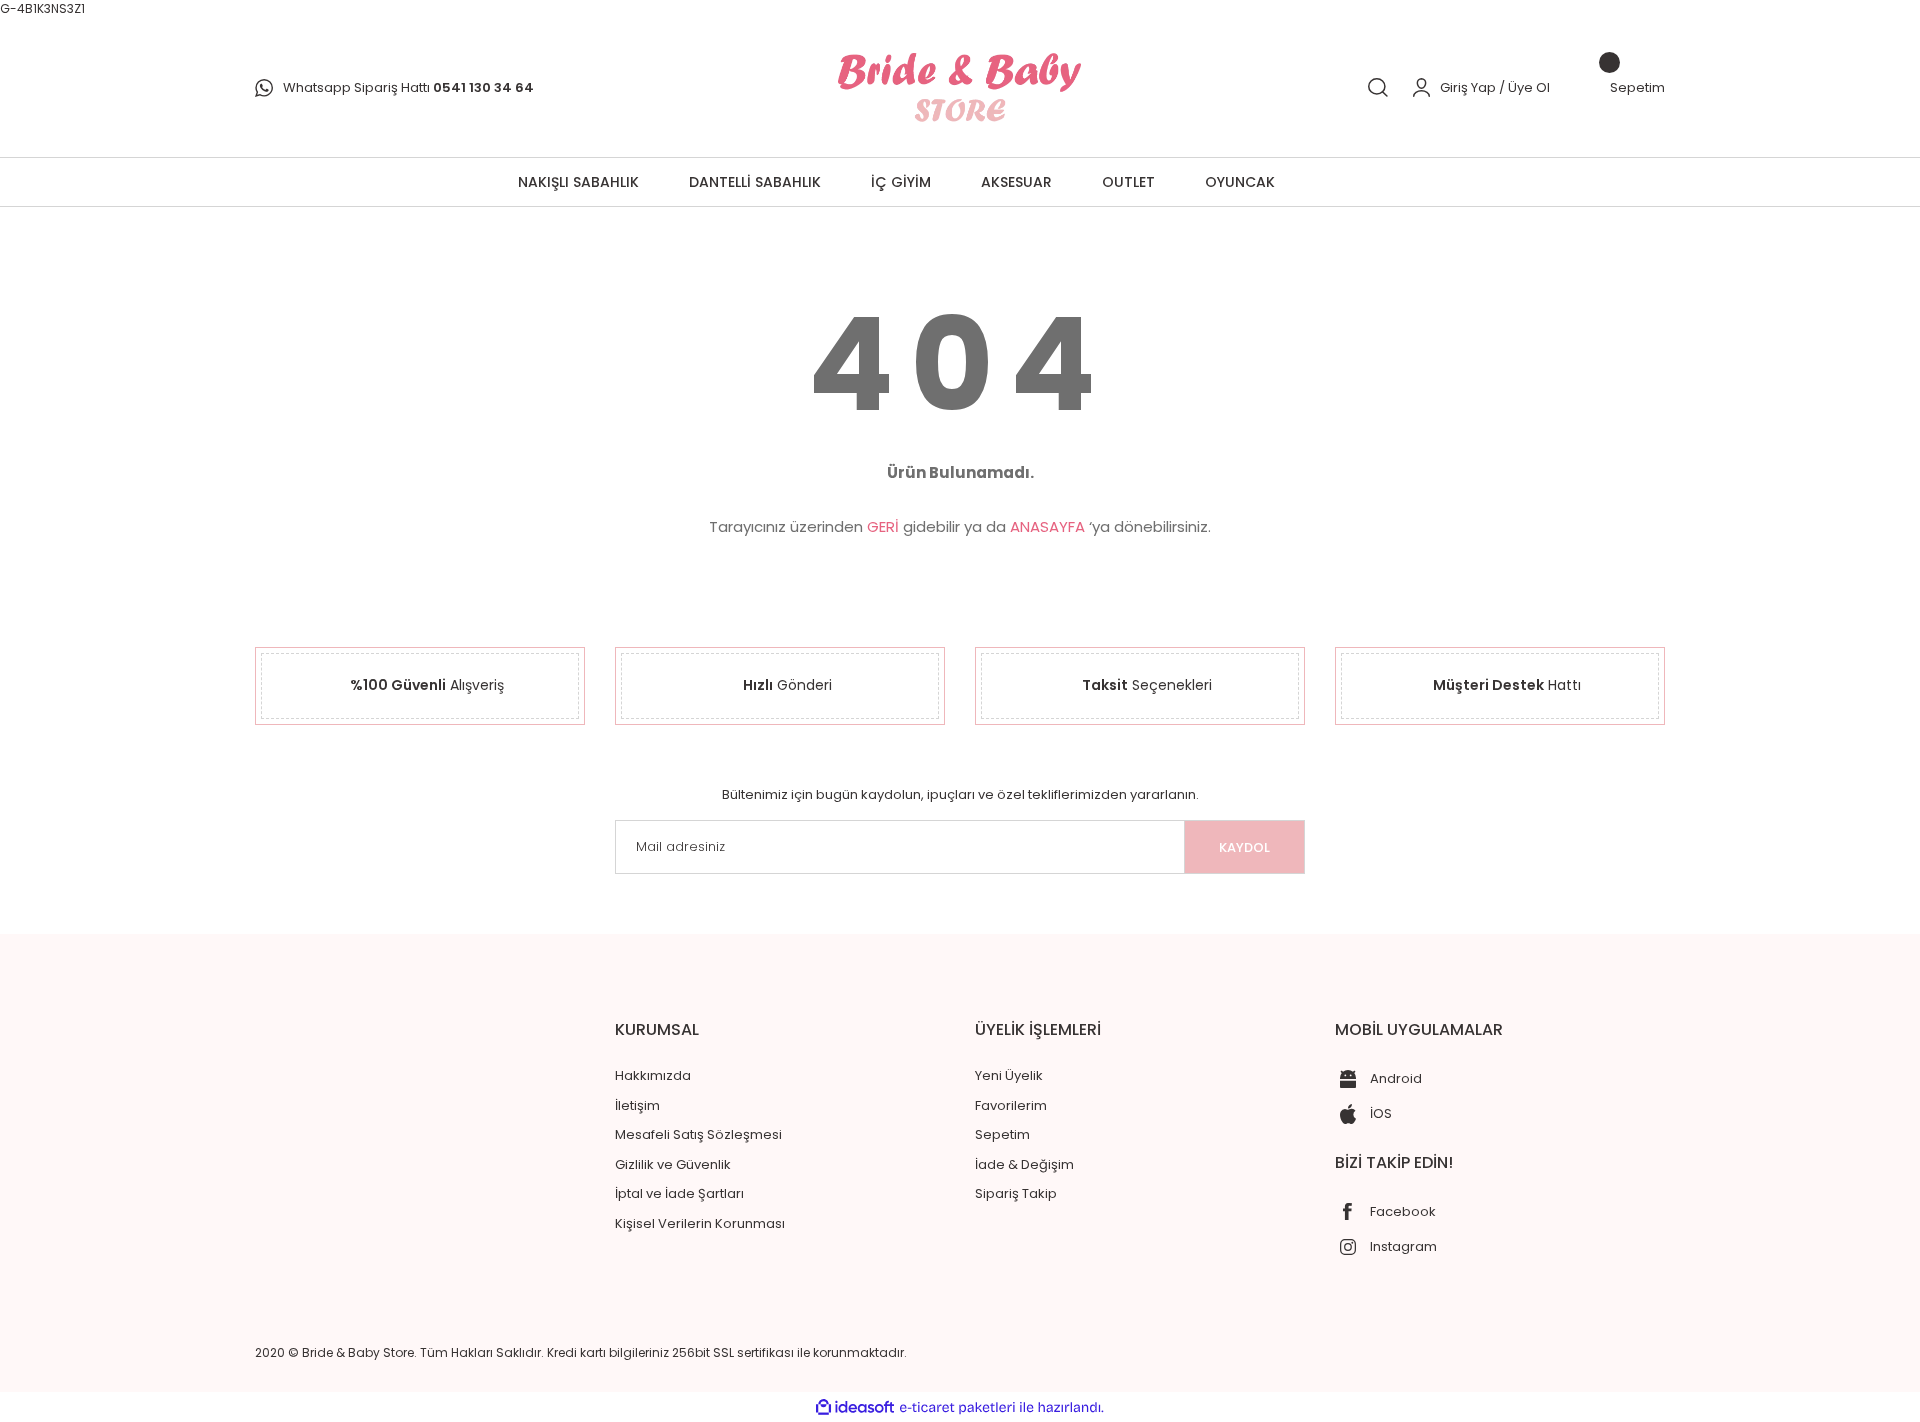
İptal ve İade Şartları (679, 1193)
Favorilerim (1011, 1105)
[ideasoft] (855, 1407)
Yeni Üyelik (1009, 1075)
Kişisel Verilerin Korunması (700, 1223)
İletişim (637, 1105)
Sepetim (1002, 1134)
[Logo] (959, 87)
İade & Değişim (1024, 1164)
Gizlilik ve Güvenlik (673, 1164)
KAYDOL (1244, 847)
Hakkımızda (653, 1075)
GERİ (883, 526)
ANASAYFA (1047, 526)
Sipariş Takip (1016, 1193)
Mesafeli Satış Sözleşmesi (698, 1134)
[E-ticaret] (957, 1407)
